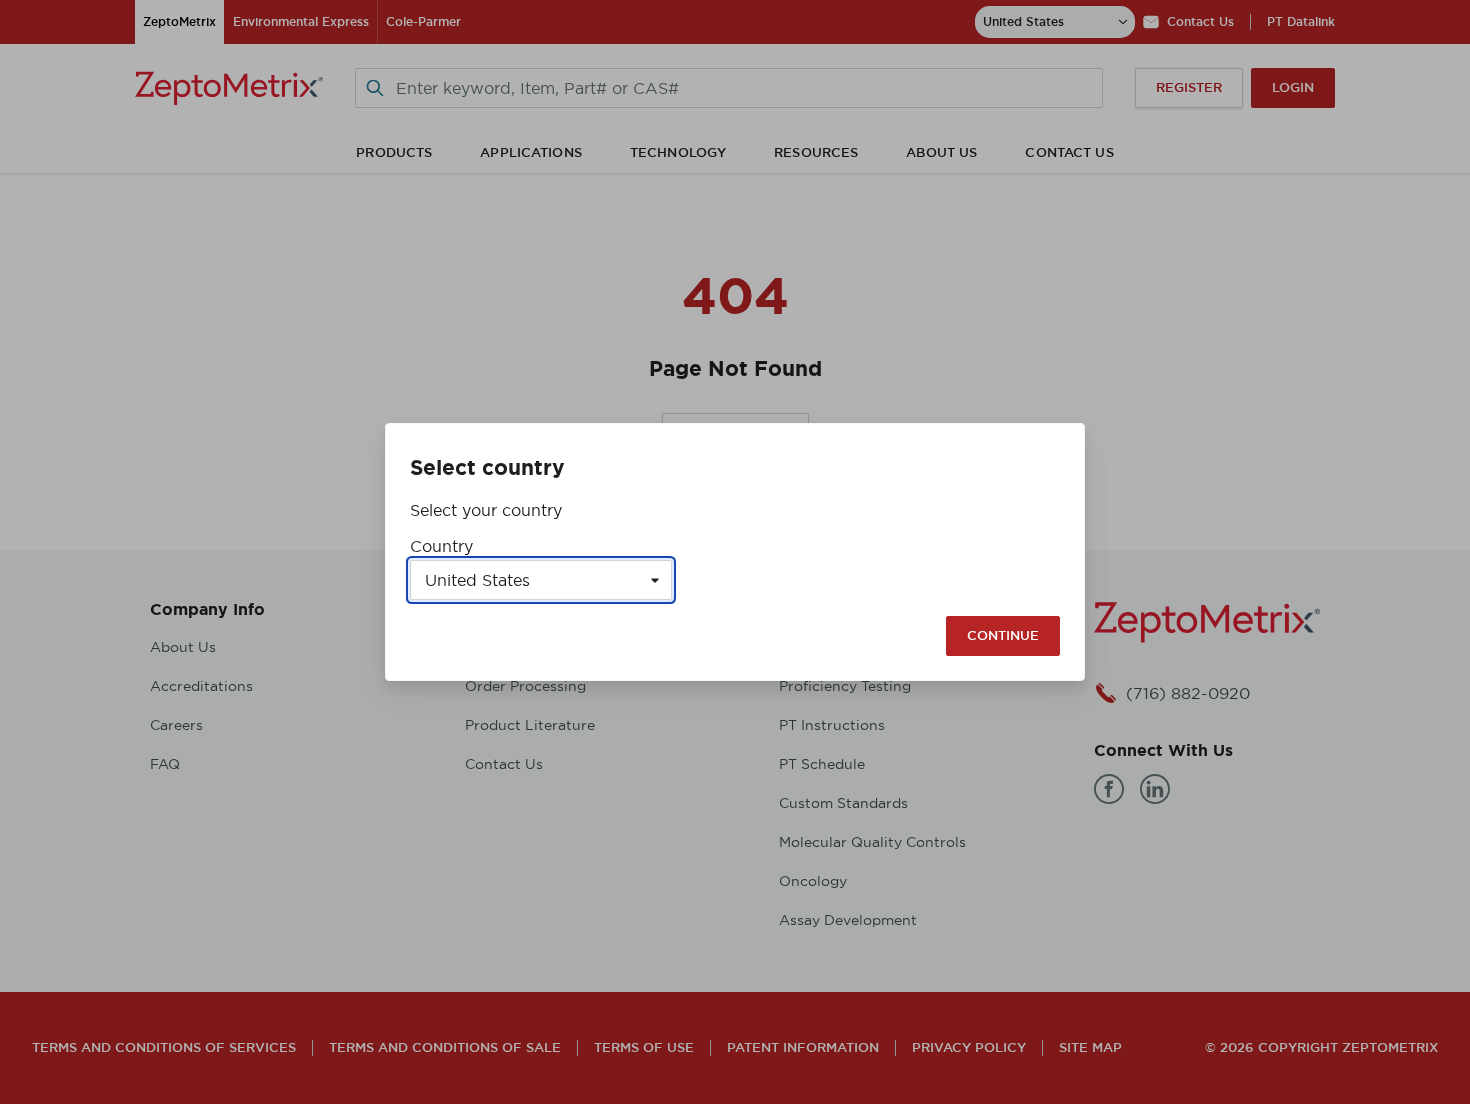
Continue (1003, 635)
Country (441, 546)
